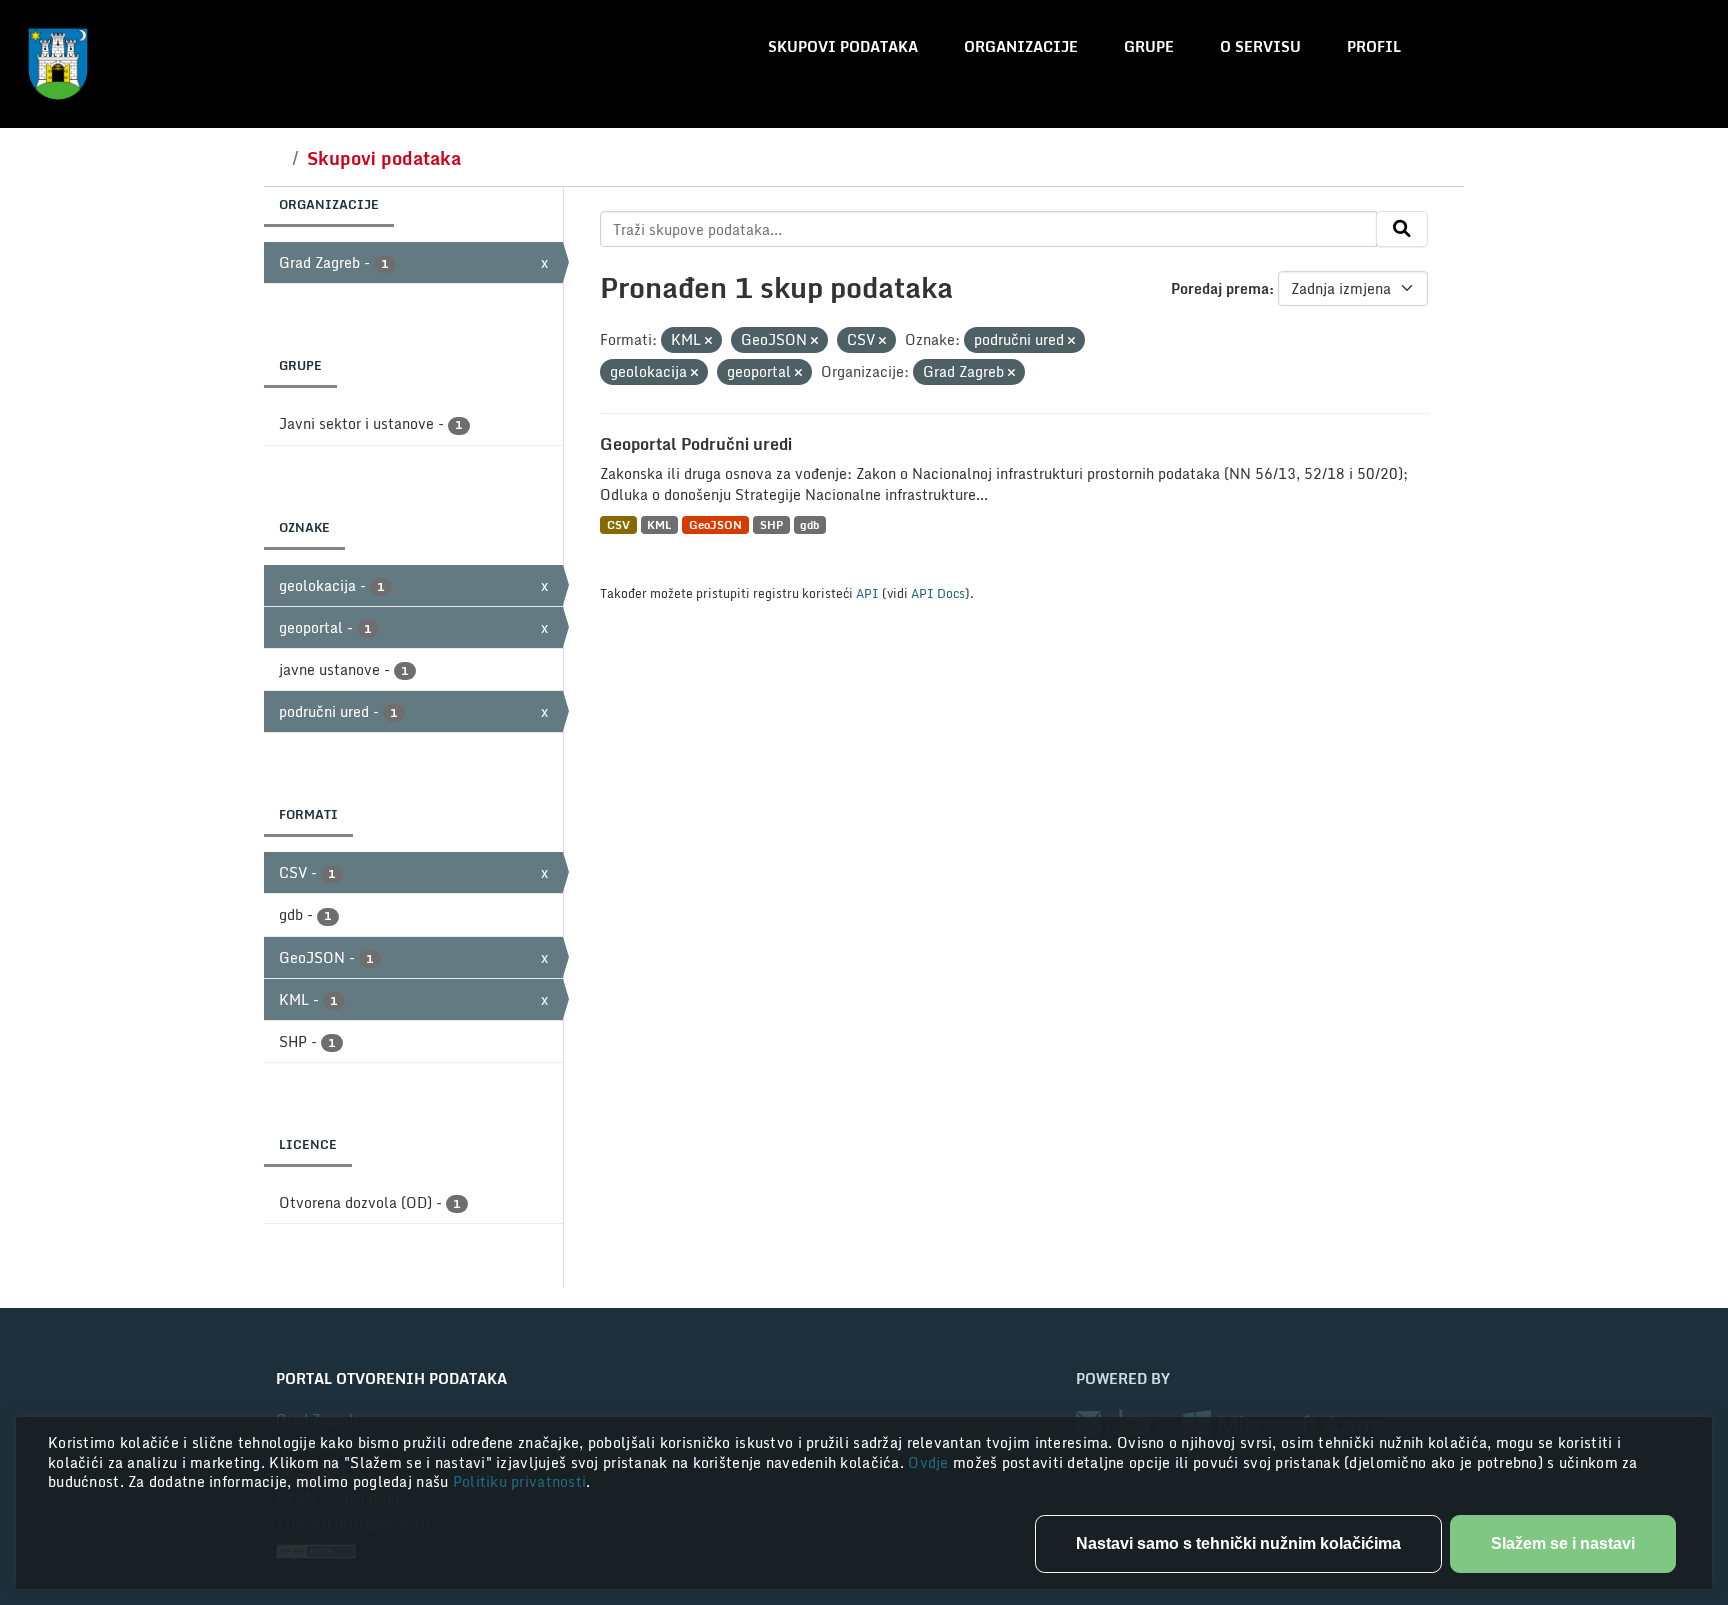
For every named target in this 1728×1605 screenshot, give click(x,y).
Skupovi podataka (843, 46)
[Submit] (1402, 229)
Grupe (1149, 46)
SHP (771, 524)
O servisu (1260, 46)
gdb (809, 524)
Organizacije (1021, 46)
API (867, 593)
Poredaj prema (1220, 288)
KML (659, 524)
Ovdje (930, 1462)
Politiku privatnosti (520, 1481)
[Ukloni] (708, 341)
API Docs (938, 593)
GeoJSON (715, 524)
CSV (618, 524)
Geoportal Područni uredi (696, 444)
